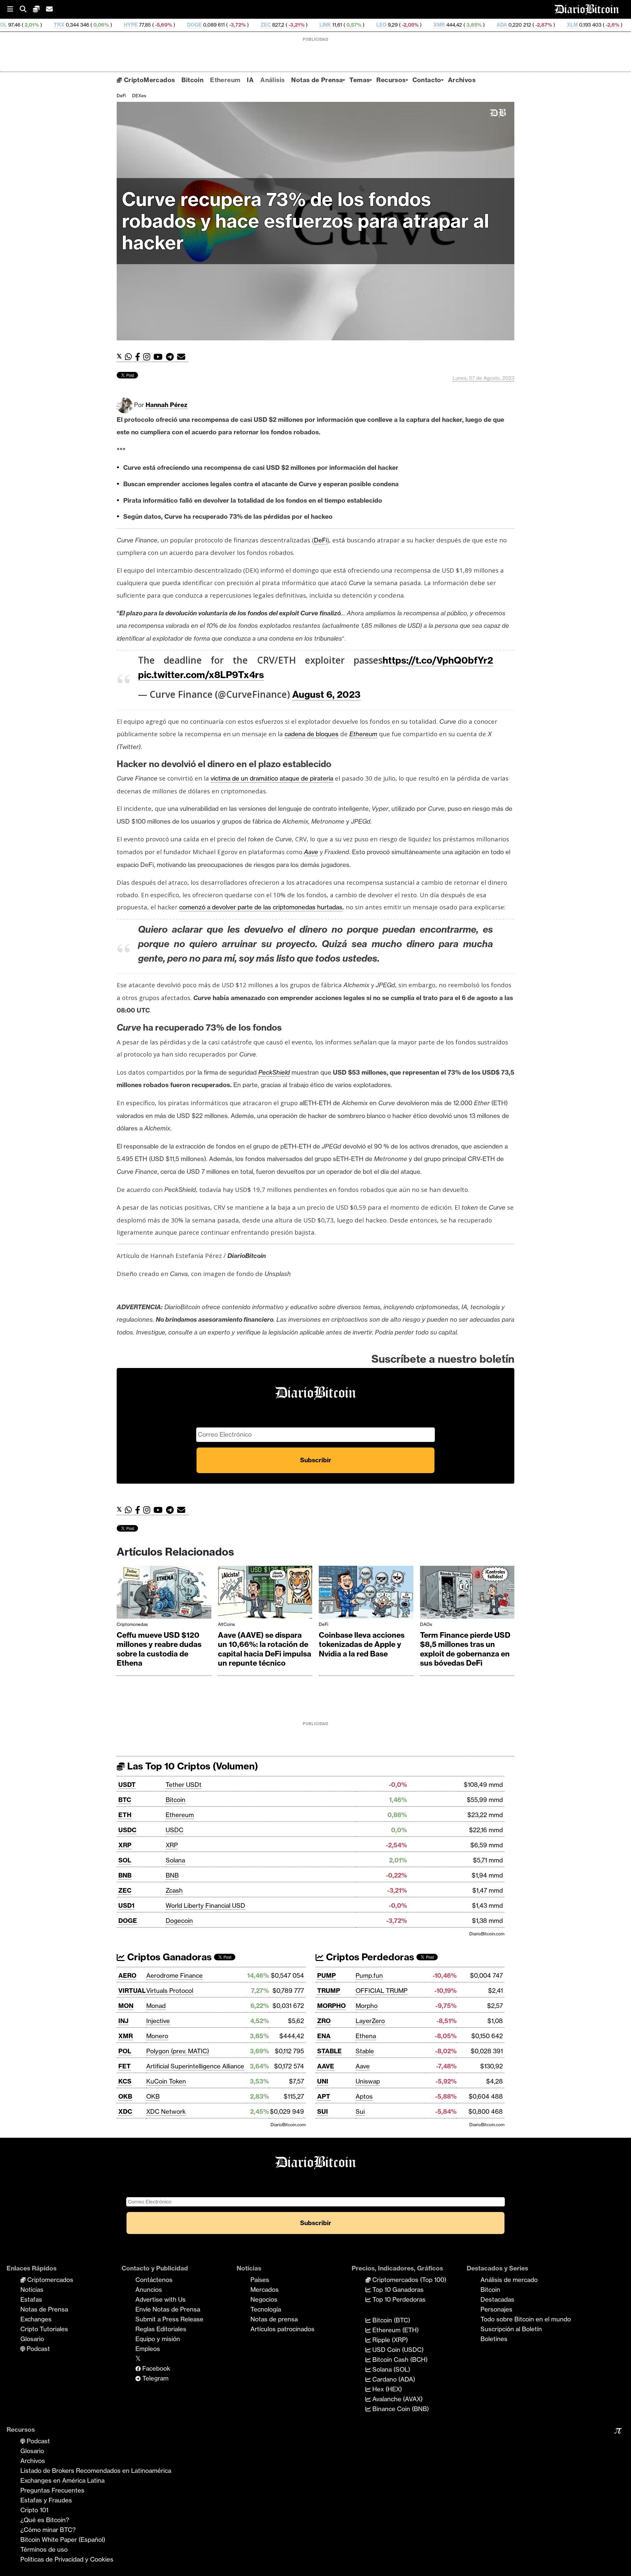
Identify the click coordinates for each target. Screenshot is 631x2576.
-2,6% (514, 25)
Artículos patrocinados (282, 2329)
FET (125, 2066)
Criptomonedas (132, 1624)
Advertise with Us (161, 2299)
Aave (363, 2066)
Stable (365, 2051)
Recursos (391, 80)
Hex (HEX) (386, 2389)
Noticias (32, 2290)
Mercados (265, 2290)
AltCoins (226, 1624)
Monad (156, 2006)
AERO (127, 1975)
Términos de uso (44, 2549)
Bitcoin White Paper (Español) (63, 2540)
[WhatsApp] (130, 357)
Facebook (155, 2368)
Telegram (155, 2378)
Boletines (494, 2339)
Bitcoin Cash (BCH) (399, 2359)
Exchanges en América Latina (62, 2480)
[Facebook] (139, 357)
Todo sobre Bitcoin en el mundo (526, 2319)
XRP (125, 1845)
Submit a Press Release (169, 2319)
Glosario (32, 2339)
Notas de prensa (274, 2319)
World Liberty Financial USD (205, 1905)
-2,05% (312, 25)
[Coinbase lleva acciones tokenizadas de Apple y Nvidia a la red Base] (366, 1594)
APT (324, 2096)
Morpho (367, 2006)
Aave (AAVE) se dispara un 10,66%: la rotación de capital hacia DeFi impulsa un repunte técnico (265, 1649)
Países (260, 2280)
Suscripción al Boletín (511, 2329)
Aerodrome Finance (175, 1975)
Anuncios (149, 2290)
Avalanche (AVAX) (397, 2399)
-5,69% (65, 25)
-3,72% (139, 25)
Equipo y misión (158, 2339)
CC (598, 25)
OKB (125, 2096)
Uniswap (368, 2081)
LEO (283, 25)
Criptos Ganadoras (168, 1957)
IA (250, 80)
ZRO (324, 2021)
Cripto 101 (34, 2510)
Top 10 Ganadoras (397, 2290)
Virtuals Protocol (170, 1991)
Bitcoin (192, 80)
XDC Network (166, 2111)
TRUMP (329, 1991)
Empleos (148, 2349)
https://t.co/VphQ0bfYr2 (438, 660)
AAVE (326, 2066)
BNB (125, 1875)
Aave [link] (311, 852)
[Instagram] (148, 357)
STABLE (329, 2051)
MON (126, 2006)
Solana (175, 1860)
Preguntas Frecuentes (52, 2490)
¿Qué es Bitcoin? (45, 2520)
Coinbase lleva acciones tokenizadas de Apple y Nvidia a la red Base (362, 1644)
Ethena (366, 2036)
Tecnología (266, 2309)
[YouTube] (160, 357)
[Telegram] (172, 357)
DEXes (139, 96)
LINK (227, 25)
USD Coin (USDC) (397, 2350)
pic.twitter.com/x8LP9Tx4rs (201, 675)
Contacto (427, 80)
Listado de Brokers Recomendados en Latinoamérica (96, 2471)
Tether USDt (184, 1785)
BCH (542, 25)
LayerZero (370, 2021)
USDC (127, 1830)
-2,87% (445, 25)
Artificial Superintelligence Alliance (195, 2066)
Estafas (31, 2299)
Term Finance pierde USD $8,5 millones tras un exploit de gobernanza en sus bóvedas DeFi (465, 1649)
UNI (323, 2081)
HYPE (33, 25)
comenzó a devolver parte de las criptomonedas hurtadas (261, 907)
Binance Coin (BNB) (400, 2409)
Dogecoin (179, 1921)
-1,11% (572, 25)
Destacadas (497, 2299)
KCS (125, 2081)
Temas (360, 80)
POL (125, 2051)
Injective (158, 2021)
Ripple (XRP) (389, 2340)
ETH (125, 1815)
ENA (324, 2036)
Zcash (174, 1890)
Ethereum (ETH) (395, 2330)
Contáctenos (154, 2280)
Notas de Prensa (317, 80)
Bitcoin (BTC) (390, 2320)
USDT (127, 1785)
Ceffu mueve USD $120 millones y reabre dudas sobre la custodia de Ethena (159, 1649)
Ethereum (225, 80)
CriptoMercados (148, 80)
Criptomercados (49, 2280)
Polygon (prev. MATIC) (178, 2051)
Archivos (462, 80)
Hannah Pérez (166, 405)
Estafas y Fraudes (46, 2500)
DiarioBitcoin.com (487, 1934)
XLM (474, 25)
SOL (125, 1860)
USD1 (126, 1905)
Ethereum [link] (363, 734)
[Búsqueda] (26, 9)
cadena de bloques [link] (312, 734)
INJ (123, 2021)
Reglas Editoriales (161, 2329)
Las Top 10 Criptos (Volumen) (191, 1766)
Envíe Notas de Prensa (168, 2309)
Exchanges (36, 2319)
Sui (360, 2111)
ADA (404, 25)
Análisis (272, 80)
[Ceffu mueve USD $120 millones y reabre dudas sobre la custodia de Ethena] (164, 1594)
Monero (157, 2036)
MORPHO (331, 2006)
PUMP (327, 1975)
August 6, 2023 (326, 694)
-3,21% (198, 25)
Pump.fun (369, 1975)
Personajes (496, 2309)
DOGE (96, 25)
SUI (323, 2111)
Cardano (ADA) (393, 2379)
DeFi (121, 96)
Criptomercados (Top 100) (409, 2280)
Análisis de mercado (509, 2280)
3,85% (375, 25)
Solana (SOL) (390, 2369)
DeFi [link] (321, 540)
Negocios (264, 2299)
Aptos (364, 2096)
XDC (125, 2111)
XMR (341, 25)
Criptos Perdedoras (369, 1957)
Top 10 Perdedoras (398, 2299)
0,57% (255, 25)
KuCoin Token (166, 2081)
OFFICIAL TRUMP (382, 1991)
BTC (125, 1800)
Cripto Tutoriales (44, 2329)
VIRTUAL (132, 1991)
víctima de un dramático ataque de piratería (272, 778)
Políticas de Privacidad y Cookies (67, 2559)
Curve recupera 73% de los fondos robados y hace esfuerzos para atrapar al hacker (305, 221)
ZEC (168, 25)
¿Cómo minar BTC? (48, 2530)
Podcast (37, 2349)
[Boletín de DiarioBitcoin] (183, 357)
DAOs (426, 1624)
